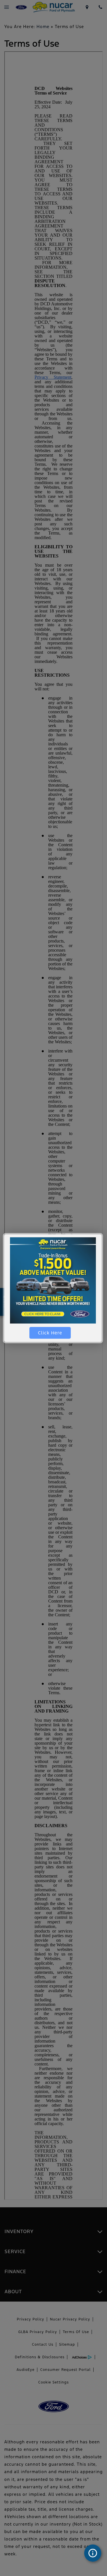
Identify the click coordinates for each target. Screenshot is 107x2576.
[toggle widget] (93, 2553)
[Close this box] (102, 1234)
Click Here (50, 1333)
